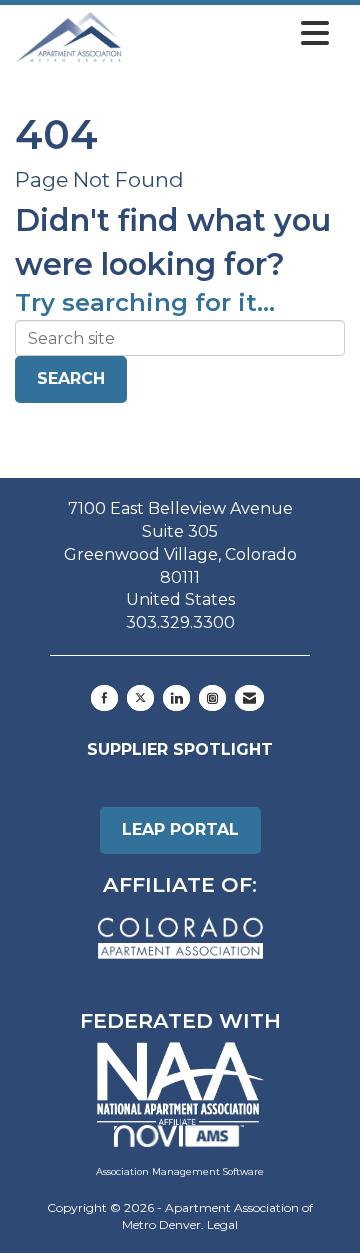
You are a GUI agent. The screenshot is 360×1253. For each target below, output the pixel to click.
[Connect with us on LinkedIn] (176, 698)
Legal (222, 1224)
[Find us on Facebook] (104, 698)
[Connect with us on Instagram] (212, 698)
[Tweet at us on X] (140, 698)
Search (71, 378)
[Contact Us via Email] (249, 698)
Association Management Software (180, 1171)
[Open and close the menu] (231, 34)
